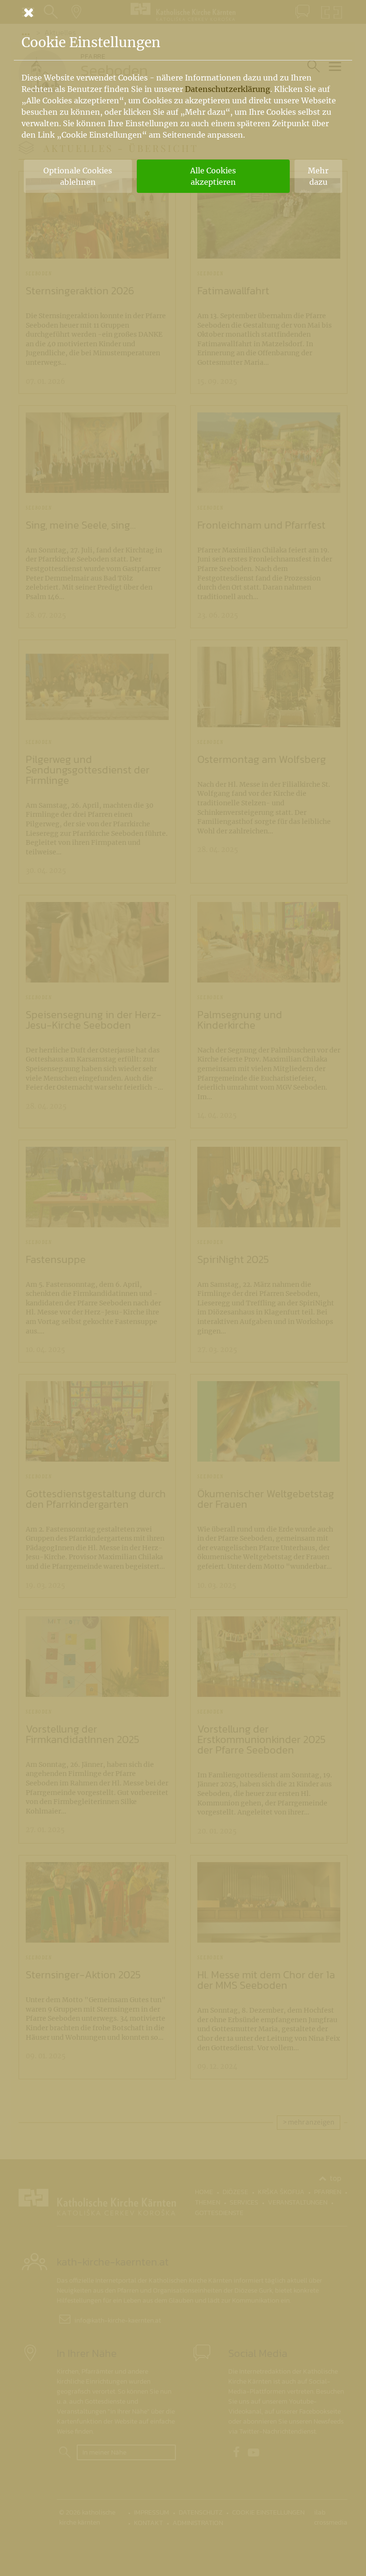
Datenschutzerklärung (228, 89)
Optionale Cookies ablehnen (78, 176)
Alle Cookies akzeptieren (213, 176)
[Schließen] (183, 12)
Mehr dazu (318, 176)
